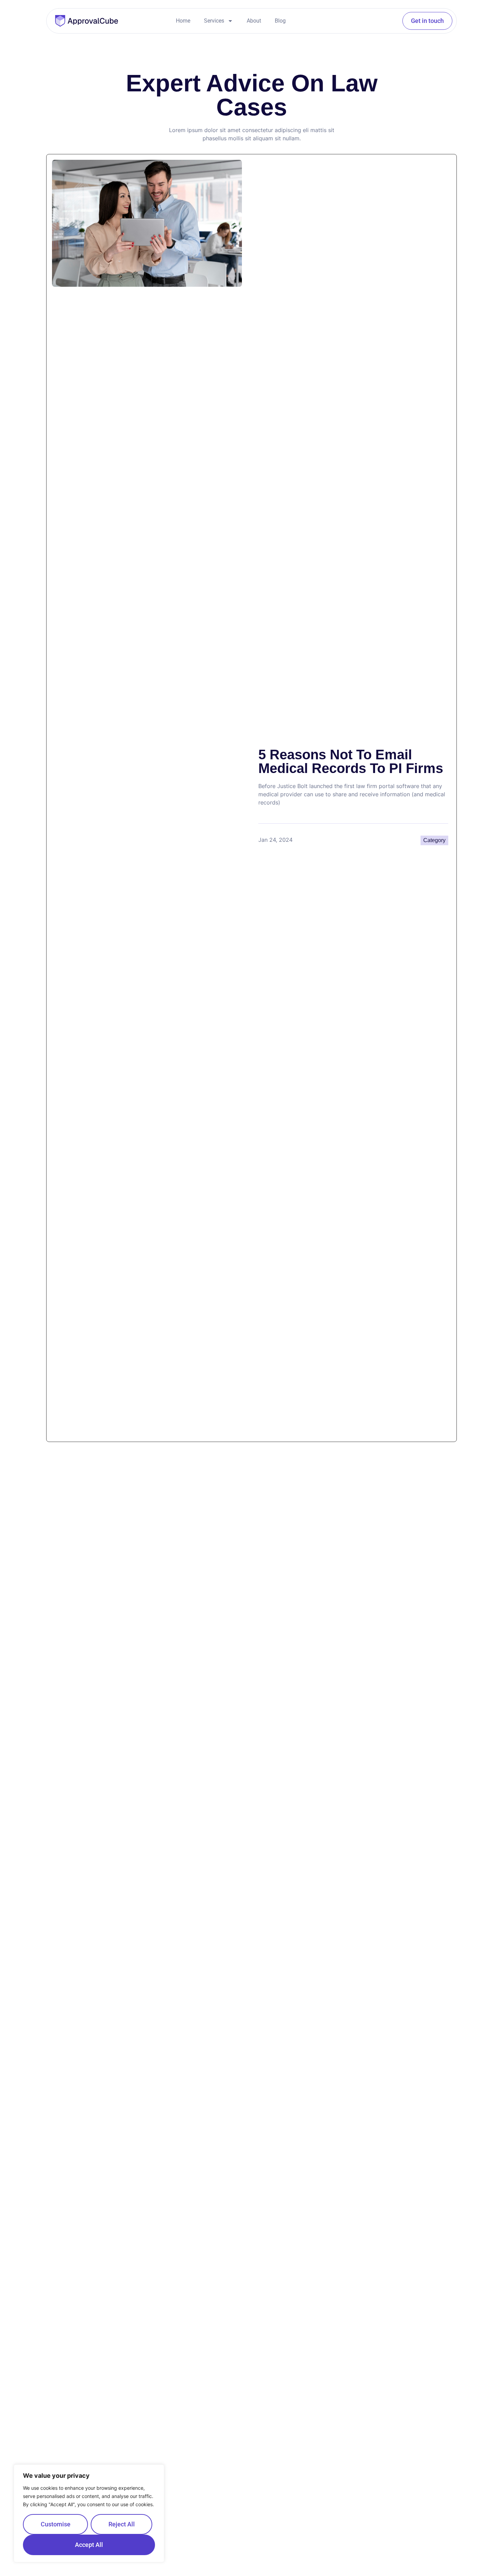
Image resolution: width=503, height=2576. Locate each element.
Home (183, 21)
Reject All (122, 2524)
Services (214, 21)
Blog (280, 21)
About (254, 21)
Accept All (89, 2545)
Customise (56, 2524)
